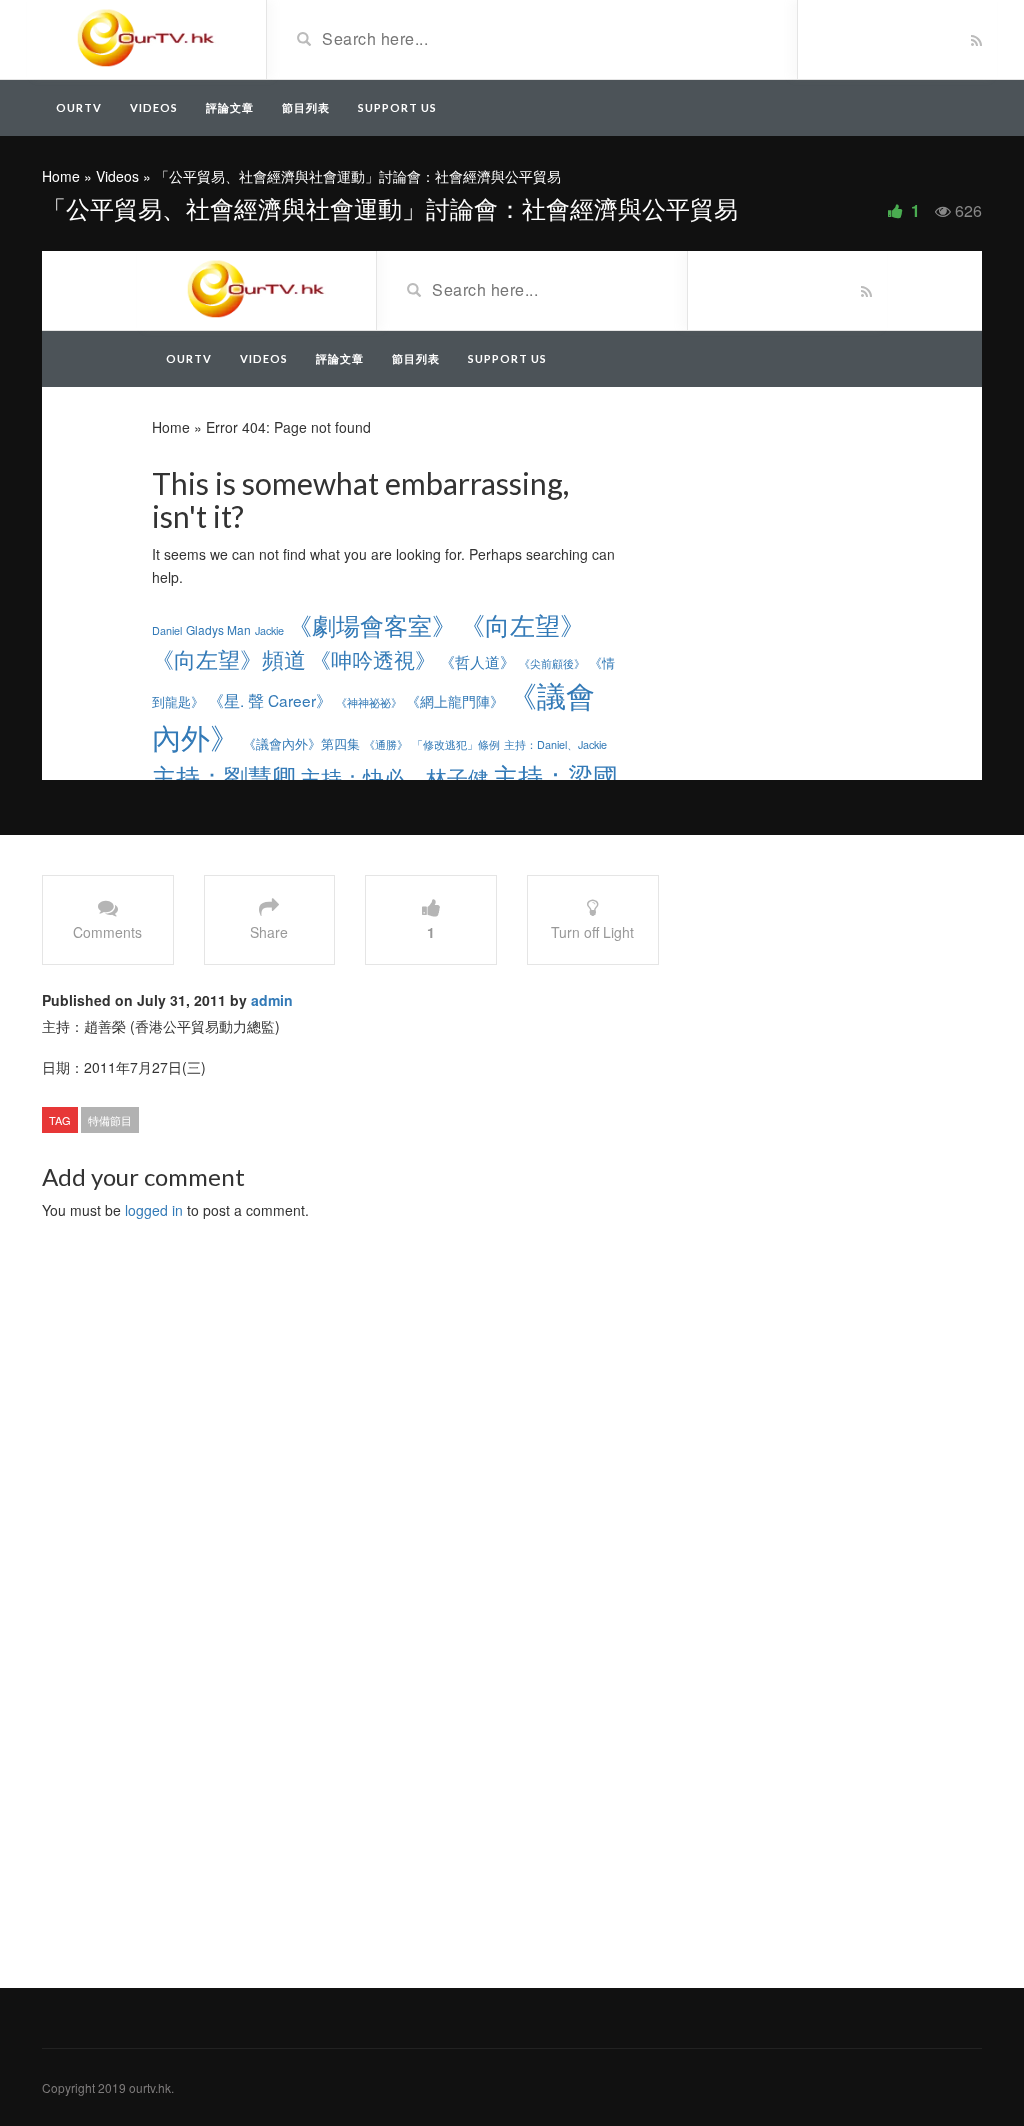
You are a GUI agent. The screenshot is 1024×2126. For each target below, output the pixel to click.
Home (61, 176)
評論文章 (230, 107)
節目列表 (306, 107)
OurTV (79, 107)
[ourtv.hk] (146, 38)
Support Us (397, 107)
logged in (154, 1210)
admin (272, 1000)
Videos (154, 107)
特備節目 (110, 1120)
